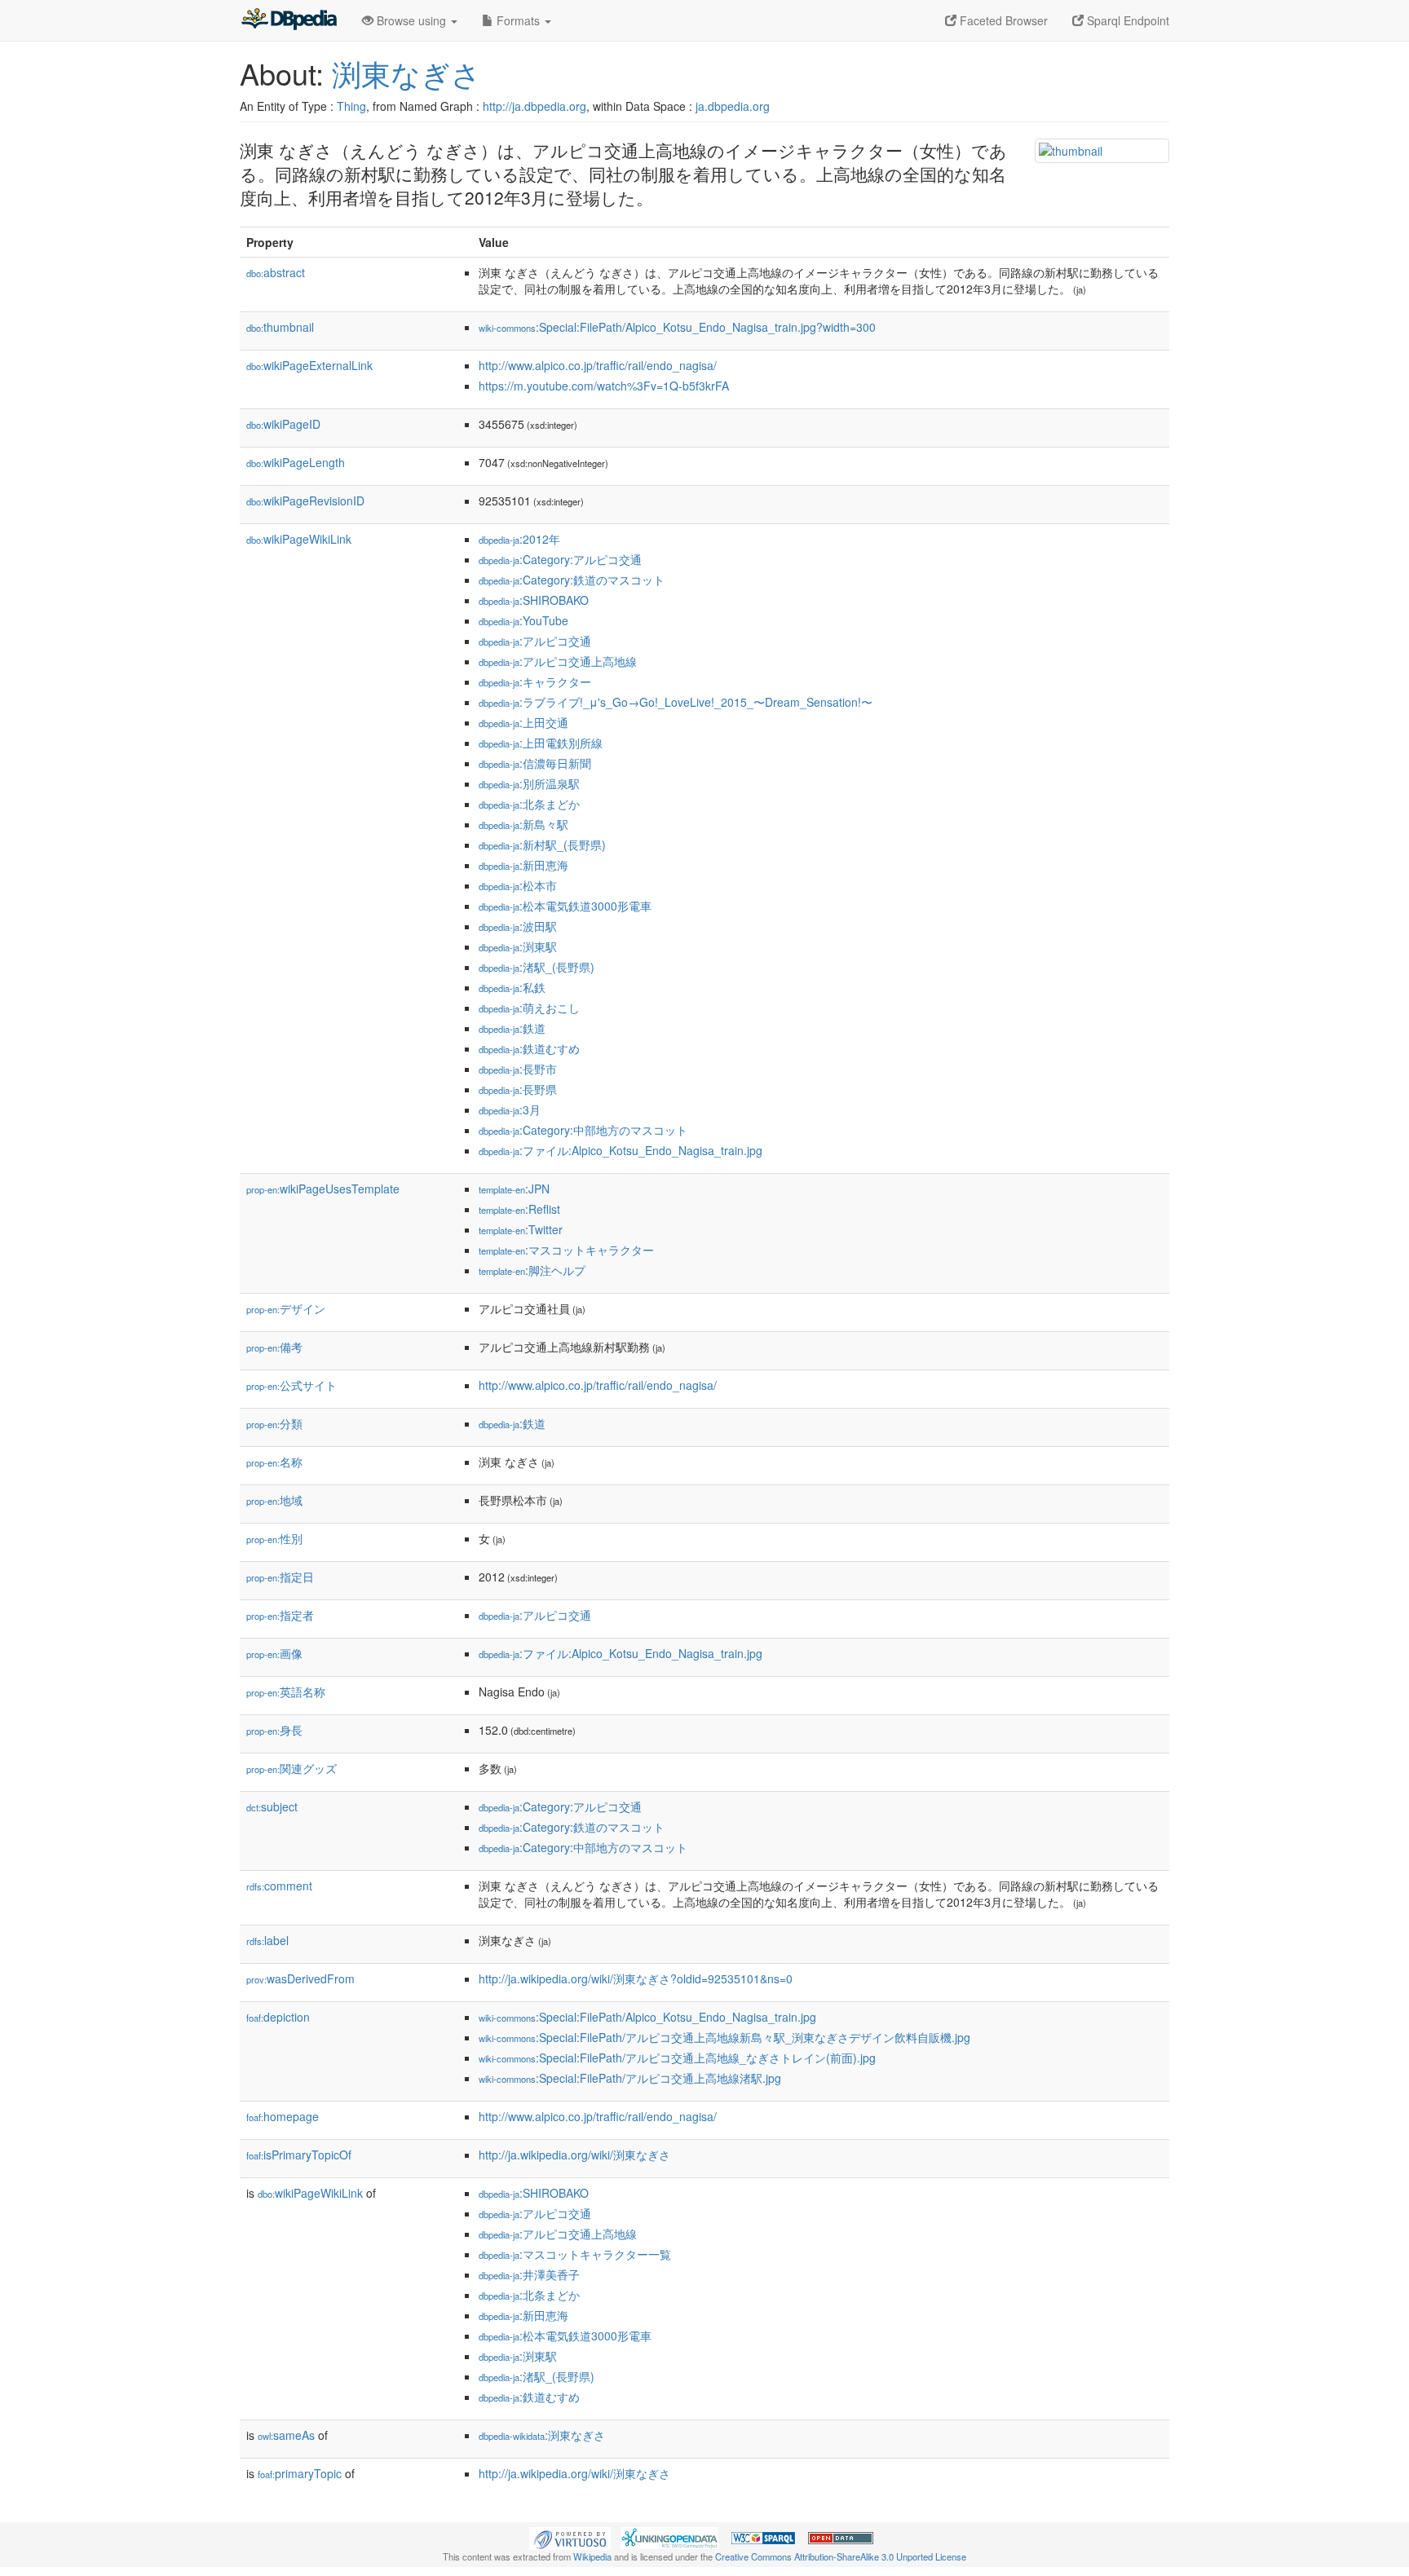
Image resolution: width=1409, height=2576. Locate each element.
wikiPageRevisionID (305, 501)
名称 (274, 1462)
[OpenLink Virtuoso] (570, 2536)
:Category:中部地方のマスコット (583, 1130)
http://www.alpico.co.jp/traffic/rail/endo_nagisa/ (598, 365)
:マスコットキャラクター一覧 (575, 2254)
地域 (274, 1500)
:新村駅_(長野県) (542, 845)
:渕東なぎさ (542, 2435)
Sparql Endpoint (1126, 20)
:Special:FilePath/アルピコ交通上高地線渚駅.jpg (630, 2078)
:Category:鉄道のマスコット (572, 580)
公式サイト (292, 1385)
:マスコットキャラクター (566, 1250)
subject (272, 1806)
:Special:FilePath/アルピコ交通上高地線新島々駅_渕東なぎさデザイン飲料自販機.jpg (724, 2037)
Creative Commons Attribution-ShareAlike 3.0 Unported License (841, 2556)
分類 (274, 1423)
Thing (351, 106)
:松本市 (518, 885)
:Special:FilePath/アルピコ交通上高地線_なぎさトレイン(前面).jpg (677, 2058)
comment (279, 1886)
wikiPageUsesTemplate (323, 1189)
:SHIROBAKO (534, 600)
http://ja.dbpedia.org (534, 106)
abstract (276, 272)
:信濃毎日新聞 (535, 763)
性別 (274, 1538)
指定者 (280, 1615)
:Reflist (519, 1209)
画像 (274, 1653)
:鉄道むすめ (529, 1048)
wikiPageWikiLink (299, 539)
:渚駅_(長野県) (537, 967)
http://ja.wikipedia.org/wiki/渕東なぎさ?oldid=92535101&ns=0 (636, 1978)
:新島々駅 (523, 824)
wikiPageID (283, 424)
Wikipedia (592, 2556)
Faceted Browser (1002, 20)
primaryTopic (300, 2473)
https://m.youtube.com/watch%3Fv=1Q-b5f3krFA (604, 386)
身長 (274, 1730)
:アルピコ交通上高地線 (558, 661)
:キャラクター (535, 681)
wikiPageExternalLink (309, 365)
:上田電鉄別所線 (541, 743)
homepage (283, 2116)
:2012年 (519, 539)
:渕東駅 (518, 946)
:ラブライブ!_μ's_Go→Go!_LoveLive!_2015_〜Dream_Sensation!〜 (676, 702)
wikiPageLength (296, 462)
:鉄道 (512, 1028)
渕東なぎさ (406, 73)
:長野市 (518, 1069)
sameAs (286, 2435)
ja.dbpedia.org (733, 106)
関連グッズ (292, 1768)
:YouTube (523, 620)
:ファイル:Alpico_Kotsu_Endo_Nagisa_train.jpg (621, 1150)
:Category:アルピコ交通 (560, 559)
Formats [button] (518, 20)
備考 (274, 1347)
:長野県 (518, 1089)
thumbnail (280, 327)
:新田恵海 (523, 865)
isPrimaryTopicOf (299, 2155)
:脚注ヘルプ (532, 1270)
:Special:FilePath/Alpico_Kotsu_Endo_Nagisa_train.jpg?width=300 (677, 327)
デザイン (286, 1308)
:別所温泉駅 (529, 783)
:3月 (510, 1109)
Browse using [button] (411, 20)
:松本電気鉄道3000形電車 (565, 906)
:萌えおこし (529, 1008)
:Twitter (521, 1229)
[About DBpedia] (289, 20)
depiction (278, 2017)
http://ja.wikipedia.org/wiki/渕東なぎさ (574, 2155)
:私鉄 (512, 987)
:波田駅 (518, 926)
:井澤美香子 (529, 2274)
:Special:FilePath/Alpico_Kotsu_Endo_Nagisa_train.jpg (647, 2017)
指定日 (280, 1577)
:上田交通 (523, 722)
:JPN (514, 1189)
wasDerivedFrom (300, 1978)
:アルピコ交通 (535, 641)
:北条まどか (529, 804)
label (267, 1940)
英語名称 (286, 1692)
